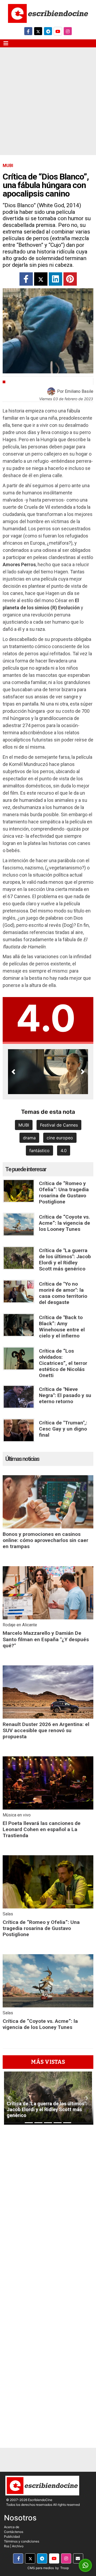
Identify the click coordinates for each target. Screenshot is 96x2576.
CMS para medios (41, 2568)
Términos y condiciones (22, 2541)
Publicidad (12, 2537)
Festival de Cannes (59, 1125)
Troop (65, 2568)
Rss (7, 2546)
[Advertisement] (48, 105)
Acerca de (12, 2527)
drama (29, 1138)
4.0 (64, 1151)
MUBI (24, 1125)
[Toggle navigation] (6, 43)
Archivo (18, 2546)
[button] (13, 1072)
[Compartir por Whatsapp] (85, 2565)
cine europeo (60, 1138)
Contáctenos (14, 2532)
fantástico (39, 1151)
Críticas (16, 382)
